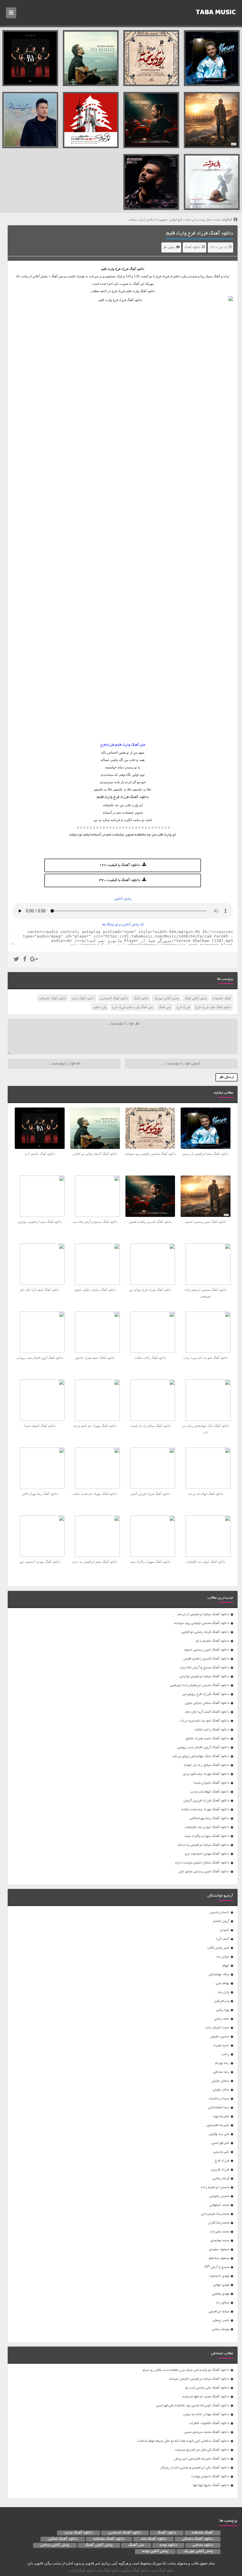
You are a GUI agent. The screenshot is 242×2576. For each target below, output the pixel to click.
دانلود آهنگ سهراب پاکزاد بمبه (207, 1836)
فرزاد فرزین (220, 2170)
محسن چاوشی (219, 2196)
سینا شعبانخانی (219, 2108)
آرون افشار (221, 1921)
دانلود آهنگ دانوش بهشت (210, 2477)
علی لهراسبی (220, 2143)
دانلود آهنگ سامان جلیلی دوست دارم (202, 1863)
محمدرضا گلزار (219, 2223)
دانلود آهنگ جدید (83, 998)
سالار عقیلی (221, 2090)
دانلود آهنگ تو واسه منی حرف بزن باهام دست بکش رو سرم (186, 2370)
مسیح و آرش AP (217, 2267)
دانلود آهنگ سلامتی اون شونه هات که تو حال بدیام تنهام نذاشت (183, 2441)
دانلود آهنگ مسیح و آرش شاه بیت (205, 1668)
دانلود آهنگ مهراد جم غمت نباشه (205, 1810)
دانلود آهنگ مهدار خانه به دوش (206, 2414)
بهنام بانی (223, 1983)
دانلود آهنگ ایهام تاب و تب (210, 1792)
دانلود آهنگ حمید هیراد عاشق (207, 1739)
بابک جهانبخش (219, 1974)
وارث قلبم (100, 1007)
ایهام (226, 1966)
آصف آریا (223, 1939)
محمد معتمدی (220, 2241)
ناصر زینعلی (221, 2320)
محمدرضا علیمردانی (215, 2214)
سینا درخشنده (219, 2099)
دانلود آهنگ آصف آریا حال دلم (207, 1712)
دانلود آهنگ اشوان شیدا (211, 1783)
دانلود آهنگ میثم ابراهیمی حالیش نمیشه (199, 2379)
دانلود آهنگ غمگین (63, 2539)
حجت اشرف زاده (217, 2028)
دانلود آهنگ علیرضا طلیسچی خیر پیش (202, 2459)
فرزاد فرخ (122, 269)
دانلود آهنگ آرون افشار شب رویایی (203, 1747)
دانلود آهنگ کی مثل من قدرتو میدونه (202, 2450)
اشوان (225, 1930)
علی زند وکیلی (219, 2134)
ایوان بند (223, 1957)
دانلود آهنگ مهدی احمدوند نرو (207, 1854)
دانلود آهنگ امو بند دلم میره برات (205, 1721)
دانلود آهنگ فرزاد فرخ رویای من (206, 1694)
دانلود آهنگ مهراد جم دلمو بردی (206, 1774)
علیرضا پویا (221, 2116)
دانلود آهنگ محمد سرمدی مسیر (207, 2432)
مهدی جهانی (221, 2285)
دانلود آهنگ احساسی (114, 998)
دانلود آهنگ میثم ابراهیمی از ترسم (203, 1614)
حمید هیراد (221, 2045)
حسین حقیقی (220, 2037)
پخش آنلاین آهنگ (196, 998)
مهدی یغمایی (221, 2294)
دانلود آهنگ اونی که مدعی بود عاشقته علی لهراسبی (193, 2406)
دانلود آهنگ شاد (153, 2539)
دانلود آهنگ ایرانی (81, 2570)
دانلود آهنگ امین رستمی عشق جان (204, 1872)
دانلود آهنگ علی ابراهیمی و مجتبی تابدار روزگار (195, 2468)
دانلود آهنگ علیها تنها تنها (211, 2485)
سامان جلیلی (220, 2081)
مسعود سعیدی (219, 2249)
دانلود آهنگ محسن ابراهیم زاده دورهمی (200, 1685)
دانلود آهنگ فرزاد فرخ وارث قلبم (200, 234)
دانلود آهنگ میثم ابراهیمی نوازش (204, 1676)
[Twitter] (16, 960)
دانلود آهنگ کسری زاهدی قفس (206, 1659)
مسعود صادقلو (219, 2258)
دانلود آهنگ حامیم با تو (213, 1641)
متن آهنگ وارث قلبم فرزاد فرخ (133, 1007)
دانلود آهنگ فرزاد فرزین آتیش (206, 1801)
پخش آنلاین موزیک (166, 998)
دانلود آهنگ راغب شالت (212, 1730)
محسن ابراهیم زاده (215, 2187)
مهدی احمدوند (219, 2276)
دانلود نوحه (168, 2545)
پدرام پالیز (222, 2001)
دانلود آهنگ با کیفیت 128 (120, 865)
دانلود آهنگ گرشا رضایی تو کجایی (205, 1632)
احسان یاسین (220, 1912)
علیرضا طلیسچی (218, 2125)
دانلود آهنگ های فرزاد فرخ (213, 1007)
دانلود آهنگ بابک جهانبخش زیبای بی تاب (201, 1756)
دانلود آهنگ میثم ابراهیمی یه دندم (204, 1845)
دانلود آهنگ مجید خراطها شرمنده (206, 2397)
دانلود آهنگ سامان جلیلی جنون (207, 1703)
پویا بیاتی (223, 2010)
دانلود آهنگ (192, 247)
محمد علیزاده (220, 2232)
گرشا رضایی (221, 2178)
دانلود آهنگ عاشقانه (53, 998)
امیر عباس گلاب (218, 1948)
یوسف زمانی (221, 2329)
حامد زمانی (222, 2019)
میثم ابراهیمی (219, 2312)
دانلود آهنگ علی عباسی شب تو (207, 2388)
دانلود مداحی (203, 2545)
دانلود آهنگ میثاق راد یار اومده (207, 1765)
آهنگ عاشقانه (222, 998)
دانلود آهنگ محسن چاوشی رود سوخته (202, 1623)
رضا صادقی (221, 2072)
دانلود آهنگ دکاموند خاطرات (209, 2423)
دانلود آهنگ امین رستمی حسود (207, 1650)
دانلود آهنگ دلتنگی (198, 2539)
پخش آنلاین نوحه (155, 2551)
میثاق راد (223, 2303)
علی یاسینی (221, 2152)
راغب (225, 2054)
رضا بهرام (222, 2063)
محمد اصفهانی (219, 2205)
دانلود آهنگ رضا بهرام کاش (209, 1818)
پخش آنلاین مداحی (55, 2545)
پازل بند (223, 1992)
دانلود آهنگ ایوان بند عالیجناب (207, 1827)
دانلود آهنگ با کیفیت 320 (120, 880)
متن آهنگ (165, 1007)
